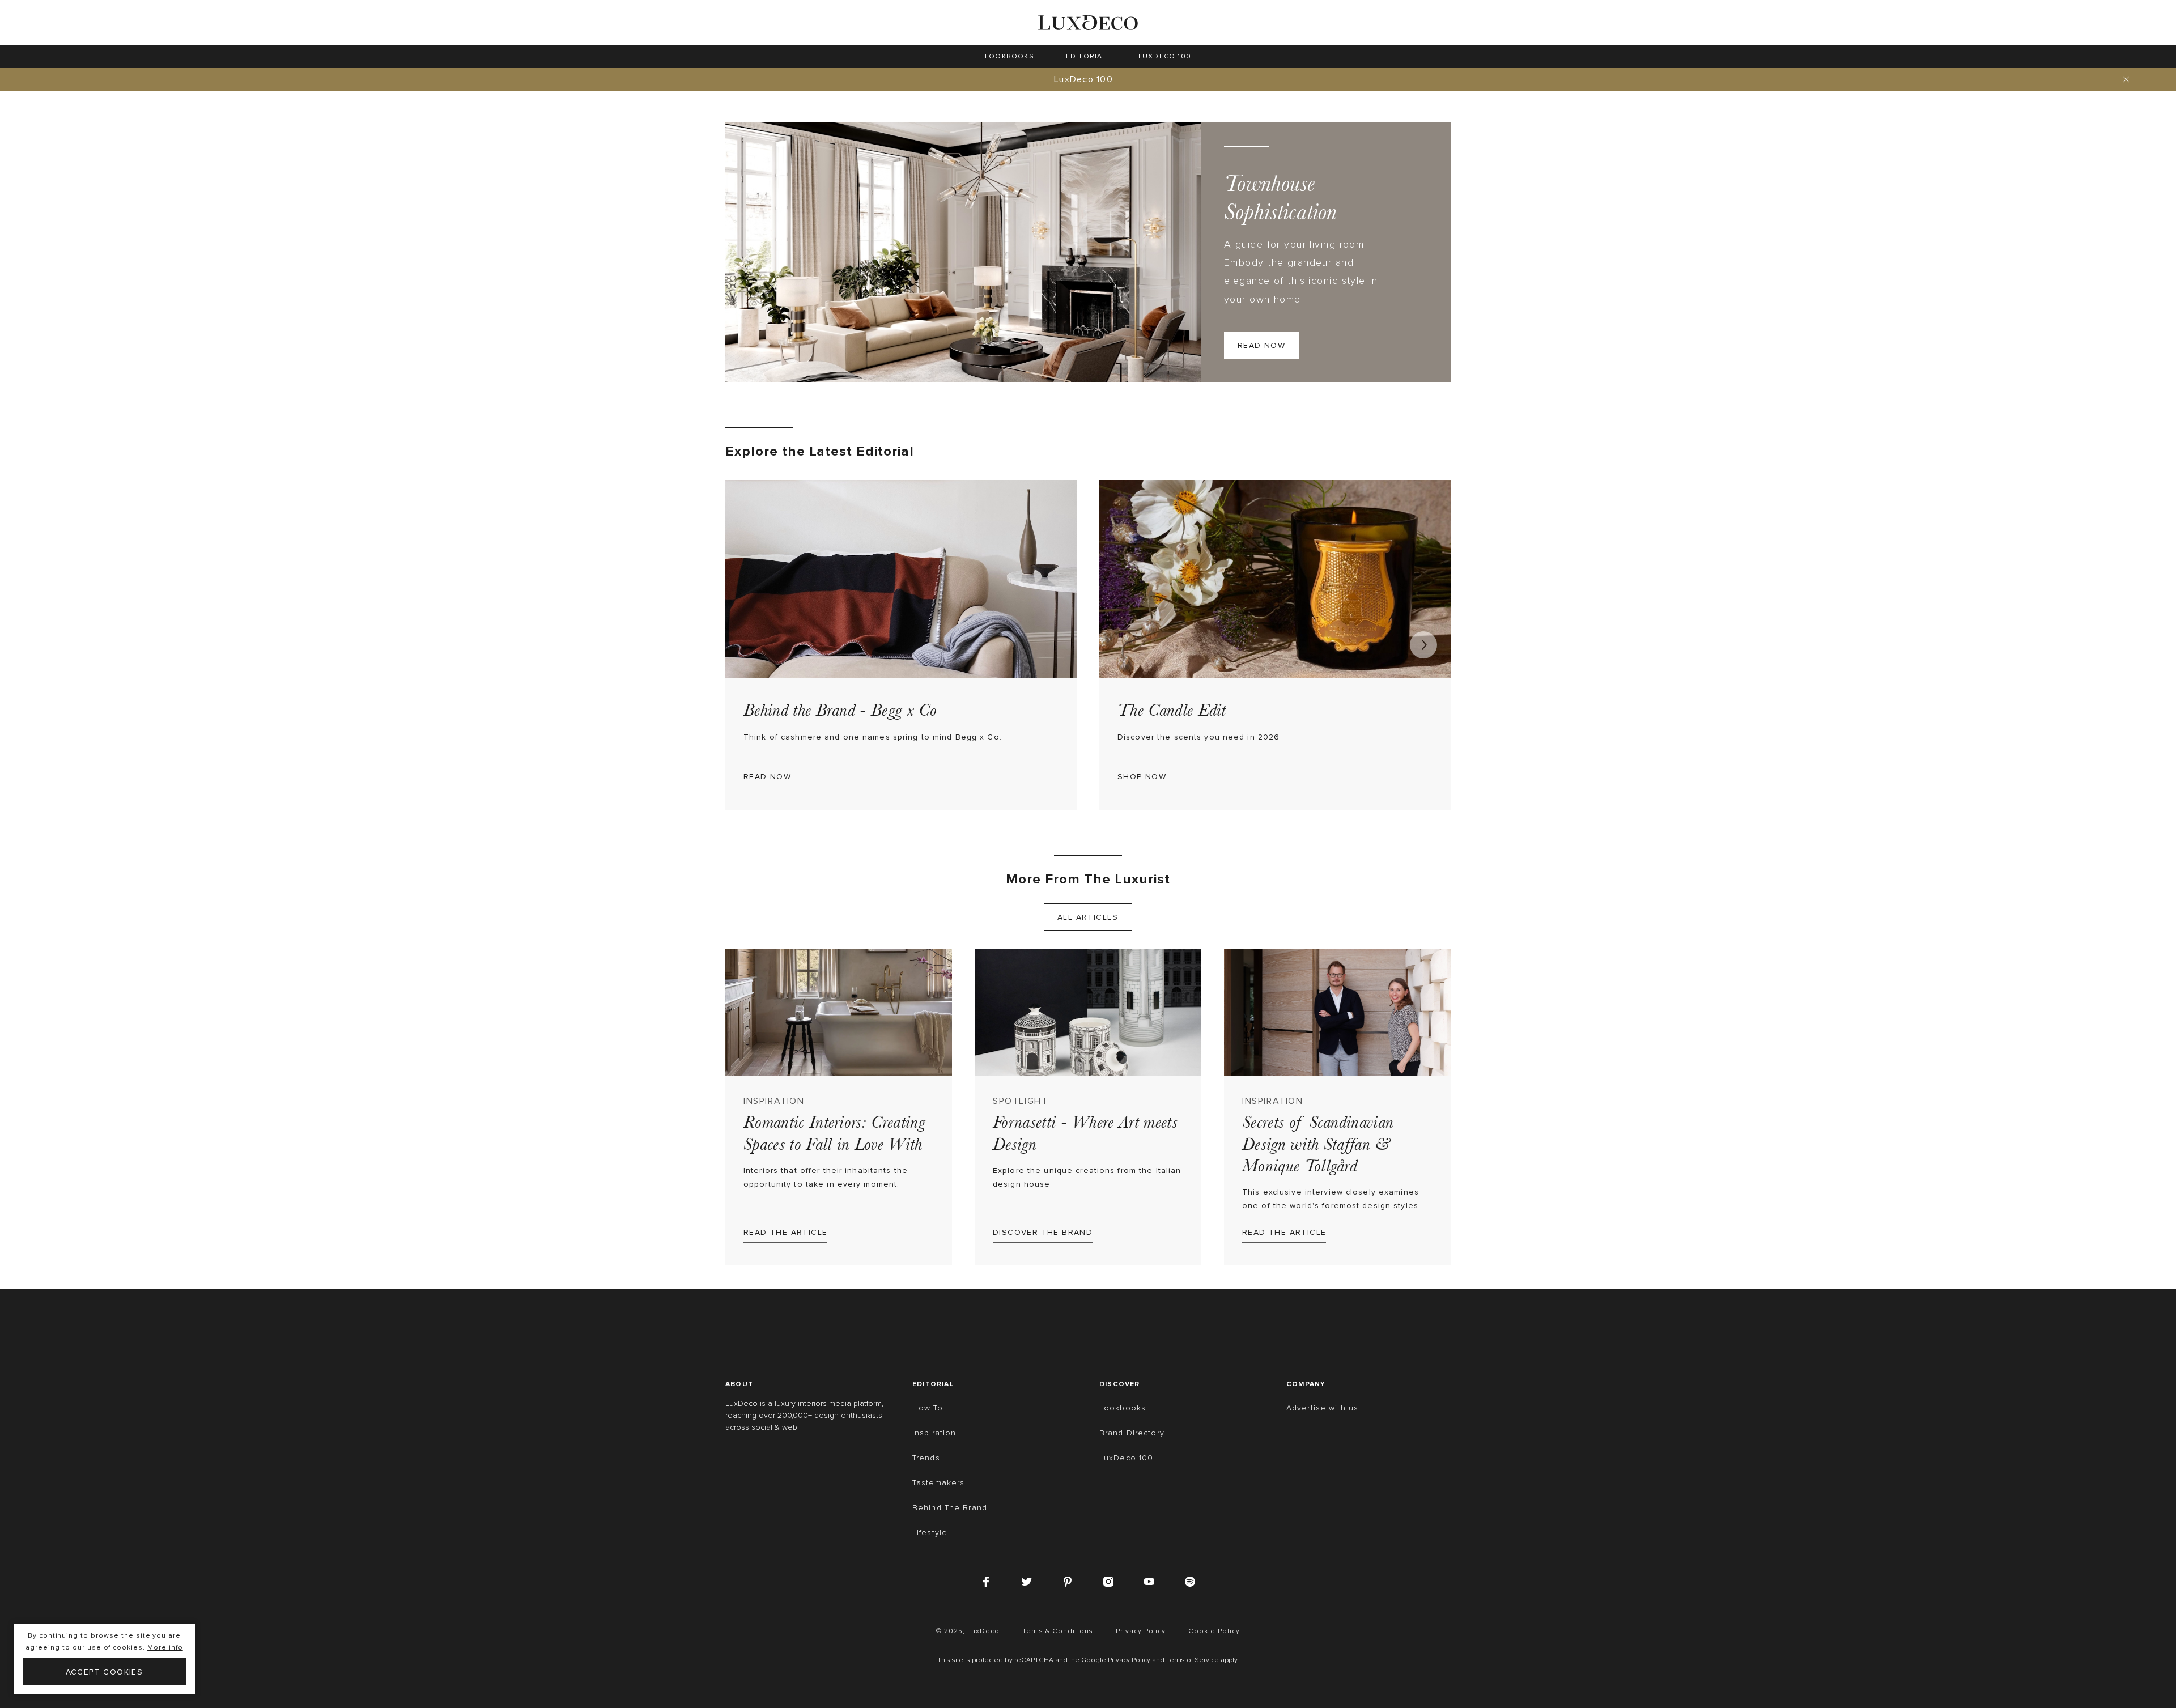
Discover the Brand (1043, 1232)
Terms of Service (1193, 1660)
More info (165, 1648)
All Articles (1088, 917)
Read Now (1261, 345)
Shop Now (1142, 777)
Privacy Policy (1129, 1660)
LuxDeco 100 (1083, 79)
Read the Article (785, 1232)
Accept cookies (105, 1672)
